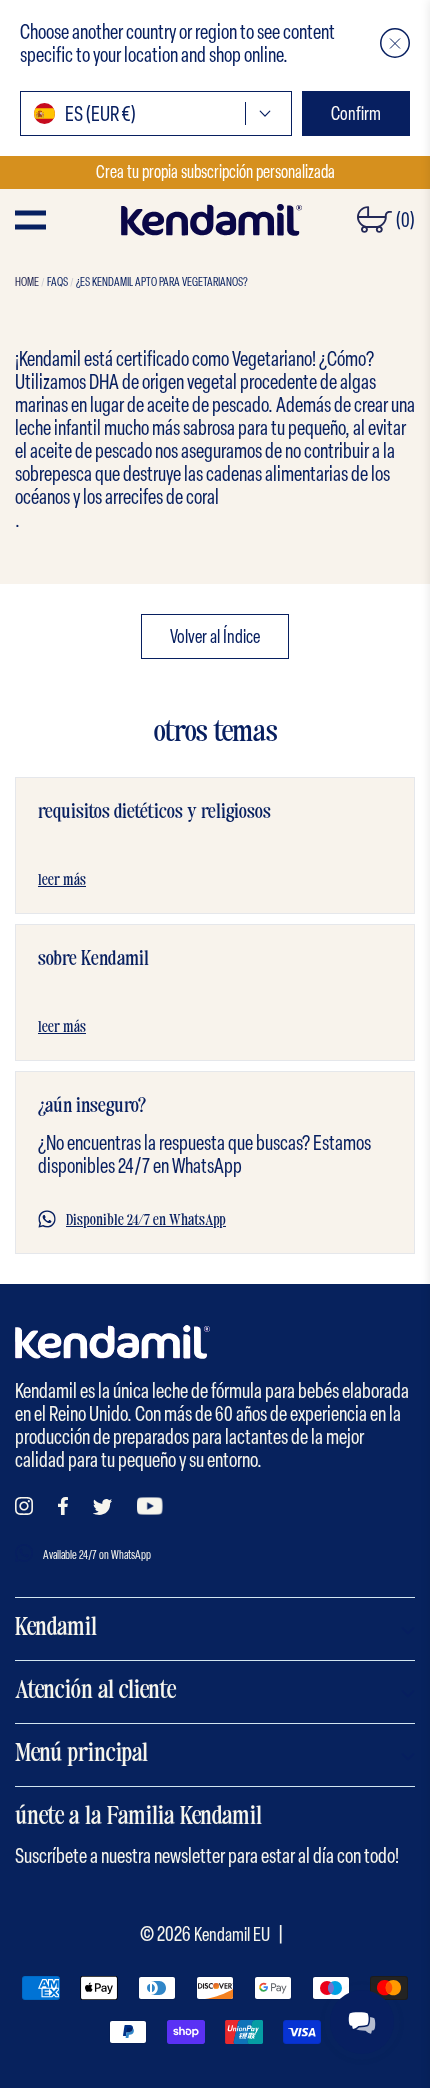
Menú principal (81, 1755)
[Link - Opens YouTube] (150, 1506)
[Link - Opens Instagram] (24, 1506)
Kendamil (56, 1629)
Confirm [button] (356, 113)
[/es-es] (211, 220)
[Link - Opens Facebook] (63, 1506)
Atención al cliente (95, 1692)
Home (27, 282)
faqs (57, 282)
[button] (395, 43)
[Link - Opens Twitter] (102, 1507)
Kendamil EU (232, 1934)
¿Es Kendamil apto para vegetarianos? (162, 282)
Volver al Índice (215, 636)
